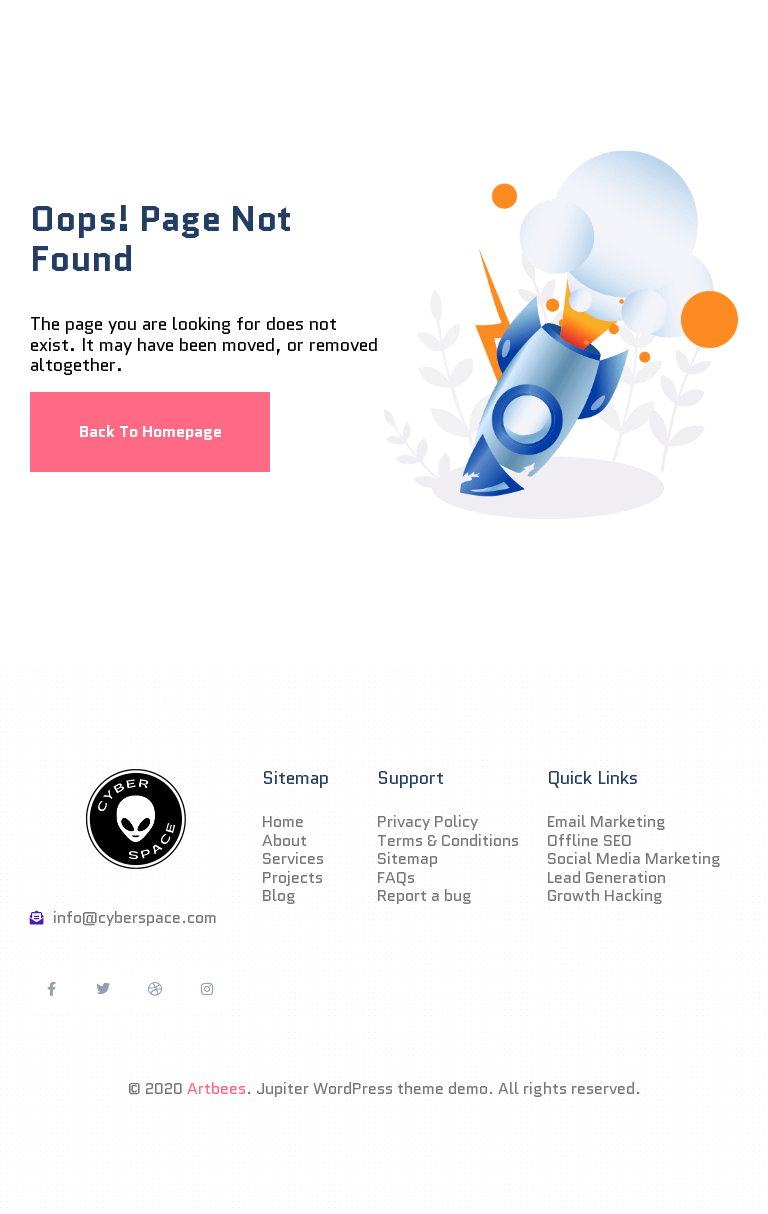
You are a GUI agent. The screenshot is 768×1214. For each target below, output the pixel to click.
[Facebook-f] (51, 989)
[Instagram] (207, 989)
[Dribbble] (155, 989)
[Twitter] (103, 989)
